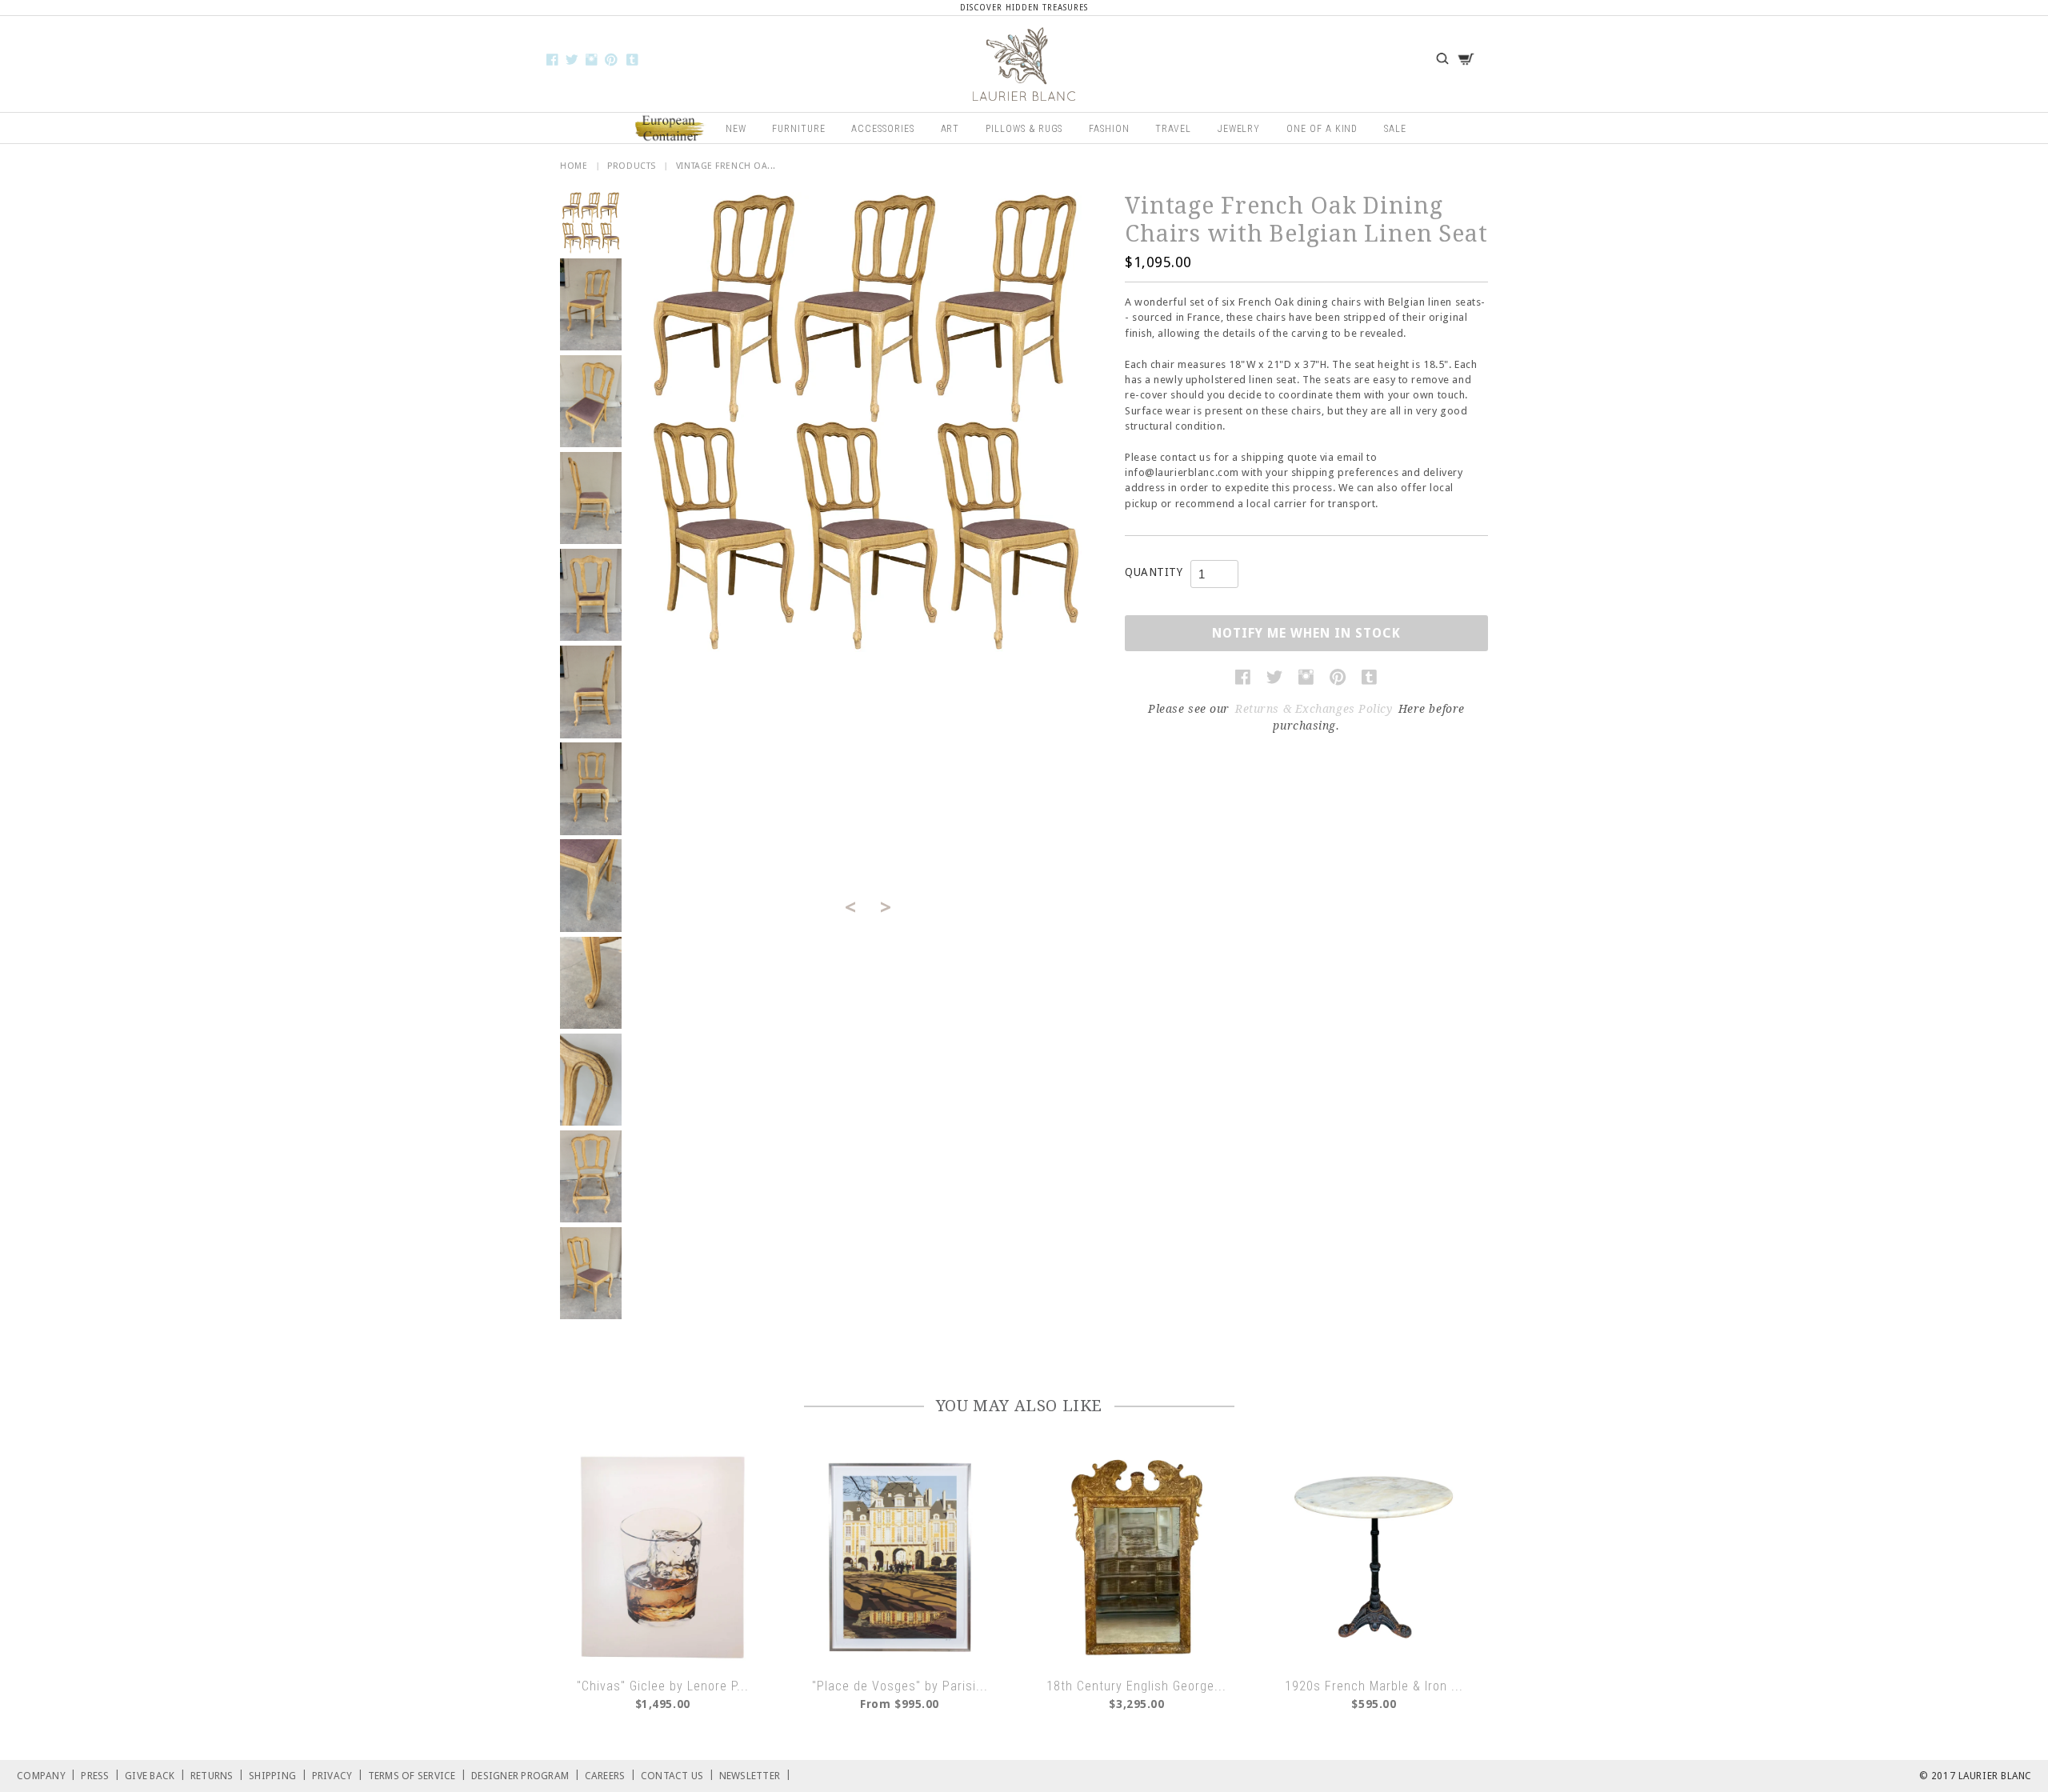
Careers (610, 1775)
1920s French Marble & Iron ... (1374, 1686)
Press (100, 1775)
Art (950, 129)
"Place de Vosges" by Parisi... (900, 1686)
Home (574, 166)
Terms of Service (418, 1775)
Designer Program (526, 1775)
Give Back (155, 1775)
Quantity (1154, 572)
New (736, 129)
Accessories (883, 129)
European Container (670, 129)
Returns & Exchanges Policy (1314, 709)
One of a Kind (1322, 129)
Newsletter (755, 1775)
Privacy (338, 1775)
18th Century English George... (1136, 1686)
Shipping (278, 1775)
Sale (1395, 129)
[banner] (1024, 64)
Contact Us (678, 1775)
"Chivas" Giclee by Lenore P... (663, 1686)
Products (631, 166)
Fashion (1109, 129)
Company (46, 1775)
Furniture (799, 129)
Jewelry (1239, 129)
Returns (217, 1775)
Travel (1173, 129)
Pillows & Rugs (1024, 129)
